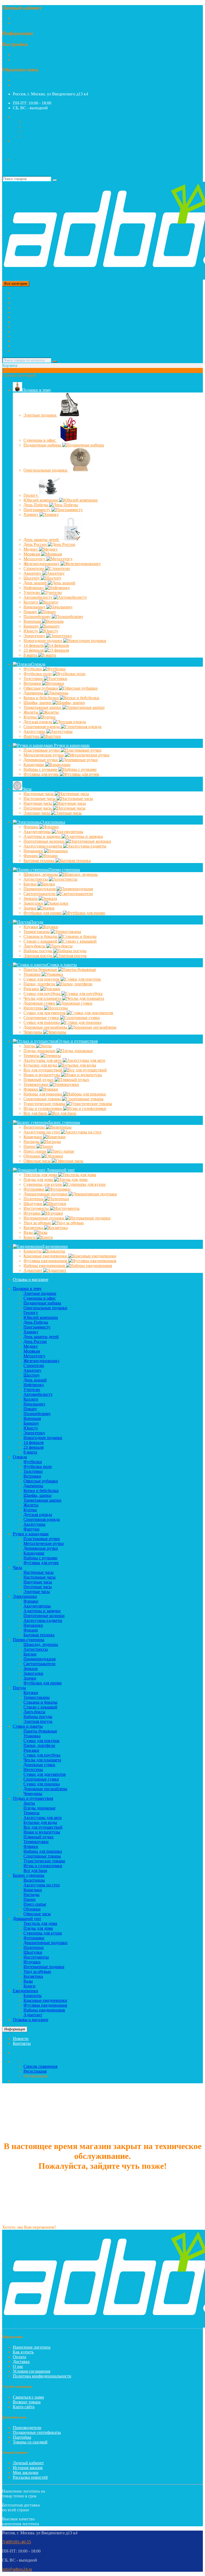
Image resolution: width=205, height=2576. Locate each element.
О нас (18, 2366)
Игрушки (33, 1213)
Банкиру (32, 626)
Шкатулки (33, 1204)
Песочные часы (38, 808)
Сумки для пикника (42, 1022)
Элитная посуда (38, 956)
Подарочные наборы (43, 445)
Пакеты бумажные (41, 970)
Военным (33, 621)
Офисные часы (38, 1161)
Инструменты (37, 1208)
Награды (32, 1142)
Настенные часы (39, 794)
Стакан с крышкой (41, 941)
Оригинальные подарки (46, 470)
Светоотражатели (40, 894)
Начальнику (35, 607)
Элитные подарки (40, 415)
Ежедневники (25, 351)
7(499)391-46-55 (27, 80)
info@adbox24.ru (17, 2569)
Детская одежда (38, 722)
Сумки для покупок (42, 979)
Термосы (32, 1056)
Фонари (31, 856)
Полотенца (34, 1199)
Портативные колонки (45, 841)
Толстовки (34, 679)
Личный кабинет (28, 2463)
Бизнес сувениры (29, 341)
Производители (27, 2428)
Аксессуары (35, 731)
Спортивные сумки (42, 1018)
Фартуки (32, 736)
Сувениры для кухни (43, 1184)
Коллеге (31, 602)
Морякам (32, 554)
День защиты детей (42, 540)
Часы (17, 312)
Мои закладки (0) (39, 122)
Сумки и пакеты (28, 331)
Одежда (20, 303)
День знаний (36, 583)
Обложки (33, 1156)
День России (36, 544)
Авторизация (25, 23)
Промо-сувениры (29, 322)
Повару (31, 612)
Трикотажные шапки (43, 707)
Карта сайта (24, 2407)
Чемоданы (33, 1032)
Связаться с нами (28, 2397)
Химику (31, 514)
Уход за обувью (38, 1223)
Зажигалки (34, 903)
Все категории (26, 293)
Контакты (22, 2043)
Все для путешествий (44, 1070)
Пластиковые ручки (42, 750)
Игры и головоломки (43, 1108)
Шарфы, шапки (38, 703)
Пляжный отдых (39, 1080)
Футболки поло (38, 674)
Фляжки (31, 1089)
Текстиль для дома (41, 1175)
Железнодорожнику (42, 564)
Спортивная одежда (42, 727)
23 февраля (34, 650)
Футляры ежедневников (46, 1261)
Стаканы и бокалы (41, 936)
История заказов (28, 2468)
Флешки (31, 827)
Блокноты (33, 1251)
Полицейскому (38, 617)
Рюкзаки (32, 989)
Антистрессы (36, 879)
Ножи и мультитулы (42, 1075)
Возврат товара (27, 2402)
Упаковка (33, 974)
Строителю (34, 568)
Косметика (34, 1228)
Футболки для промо (43, 913)
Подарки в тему (27, 298)
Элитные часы (37, 813)
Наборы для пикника (43, 1094)
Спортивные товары (43, 1099)
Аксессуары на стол (42, 1132)
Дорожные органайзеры (46, 1027)
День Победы (36, 505)
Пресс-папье (35, 1151)
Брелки (31, 884)
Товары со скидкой (30, 2442)
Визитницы (35, 1127)
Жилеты (31, 712)
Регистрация (24, 18)
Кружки (31, 927)
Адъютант (33, 1270)
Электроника (25, 317)
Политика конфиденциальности (42, 2376)
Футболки (33, 669)
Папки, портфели (40, 984)
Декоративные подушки (46, 1194)
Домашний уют (27, 346)
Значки (30, 908)
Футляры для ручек (42, 774)
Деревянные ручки (41, 760)
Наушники (34, 851)
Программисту (38, 510)
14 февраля (34, 645)
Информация (15, 2029)
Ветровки (33, 683)
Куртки (31, 717)
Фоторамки (34, 1189)
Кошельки (33, 1137)
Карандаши (34, 765)
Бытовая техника (40, 860)
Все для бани (36, 1113)
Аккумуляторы (38, 832)
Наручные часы (38, 803)
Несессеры (34, 1008)
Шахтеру (32, 578)
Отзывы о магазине (31, 1279)
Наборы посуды (38, 951)
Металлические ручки (44, 755)
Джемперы (34, 693)
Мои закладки (26, 2472)
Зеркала (31, 898)
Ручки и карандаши (31, 307)
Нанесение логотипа (32, 2347)
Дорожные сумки (40, 1003)
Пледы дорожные (40, 1051)
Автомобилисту (39, 597)
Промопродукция (40, 889)
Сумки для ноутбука (42, 994)
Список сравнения (40, 127)
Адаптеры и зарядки (43, 836)
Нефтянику (34, 588)
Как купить (23, 2352)
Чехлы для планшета (43, 998)
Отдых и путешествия (33, 336)
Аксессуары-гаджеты (43, 846)
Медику (31, 549)
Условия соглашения (31, 2371)
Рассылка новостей (30, 2477)
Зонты (30, 1046)
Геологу (31, 495)
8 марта (31, 655)
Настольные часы (40, 799)
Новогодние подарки (43, 641)
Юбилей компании (41, 500)
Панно (30, 1146)
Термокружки (37, 1084)
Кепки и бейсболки (42, 698)
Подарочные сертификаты (37, 2432)
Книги (30, 1237)
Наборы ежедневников (45, 1266)
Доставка (21, 2362)
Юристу (31, 631)
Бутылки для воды (41, 1065)
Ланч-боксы (35, 946)
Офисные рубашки (41, 688)
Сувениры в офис (40, 440)
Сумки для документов (45, 1013)
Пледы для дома (39, 1180)
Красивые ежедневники (46, 1256)
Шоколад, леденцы (41, 874)
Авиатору (33, 573)
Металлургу (35, 559)
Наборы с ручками (41, 769)
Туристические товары (45, 1104)
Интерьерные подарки (44, 1218)
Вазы (29, 1232)
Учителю (32, 592)
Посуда (19, 327)
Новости (21, 2039)
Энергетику (35, 636)
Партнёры (22, 2437)
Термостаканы (37, 932)
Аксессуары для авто (43, 1060)
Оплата (19, 2357)
